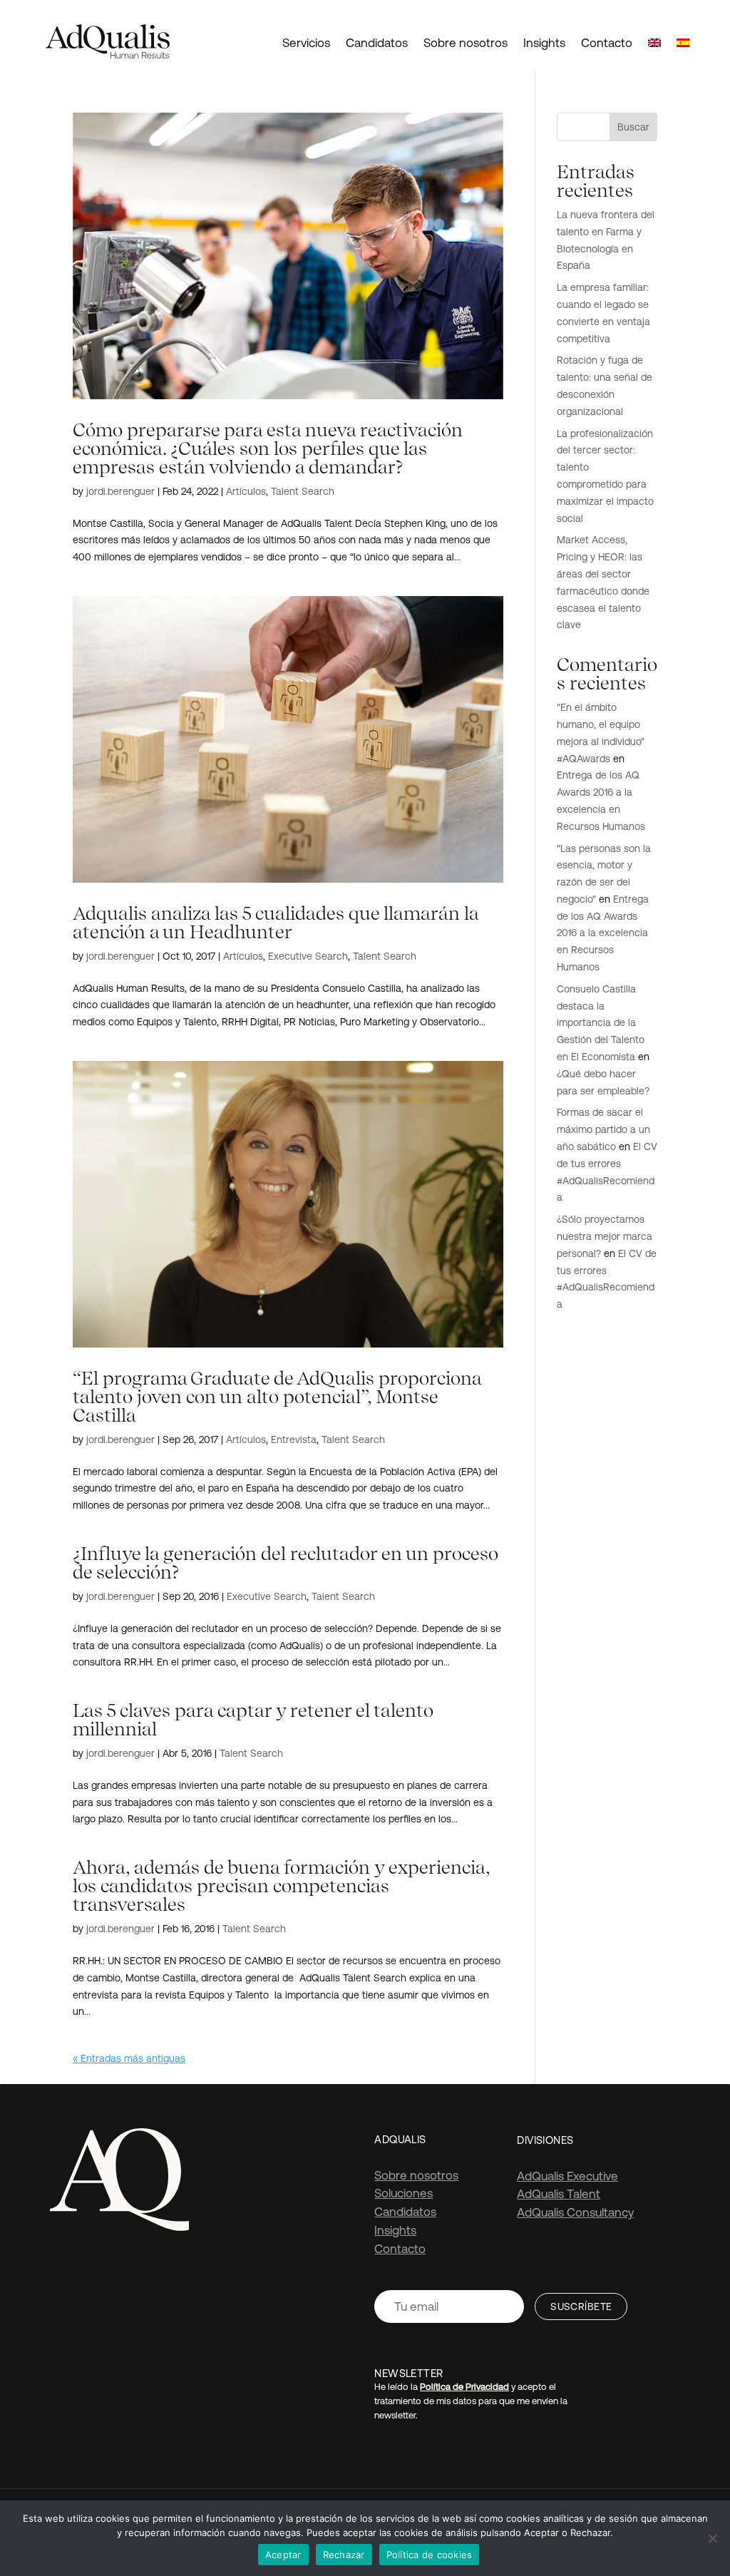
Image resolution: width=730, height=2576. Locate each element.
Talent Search (303, 491)
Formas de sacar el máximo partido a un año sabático (603, 1129)
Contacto (607, 43)
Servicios (306, 43)
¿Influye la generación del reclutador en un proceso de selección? (286, 1562)
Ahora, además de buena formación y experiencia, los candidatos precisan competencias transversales (281, 1885)
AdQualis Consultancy (575, 2212)
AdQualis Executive (567, 2176)
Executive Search (308, 956)
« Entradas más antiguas (129, 2058)
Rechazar (344, 2555)
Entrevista (294, 1440)
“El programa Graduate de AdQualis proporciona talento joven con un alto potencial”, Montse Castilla (277, 1396)
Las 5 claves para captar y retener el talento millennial (253, 1719)
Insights (544, 43)
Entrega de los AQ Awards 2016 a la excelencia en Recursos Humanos (603, 933)
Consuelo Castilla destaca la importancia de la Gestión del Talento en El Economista (601, 1023)
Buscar (633, 127)
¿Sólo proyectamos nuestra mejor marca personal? (605, 1236)
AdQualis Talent (559, 2194)
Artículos (246, 491)
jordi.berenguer (120, 491)
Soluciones (403, 2193)
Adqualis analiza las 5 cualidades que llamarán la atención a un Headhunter (276, 922)
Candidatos (377, 43)
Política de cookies (430, 2555)
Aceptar (283, 2555)
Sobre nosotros (466, 43)
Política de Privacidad (464, 2387)
